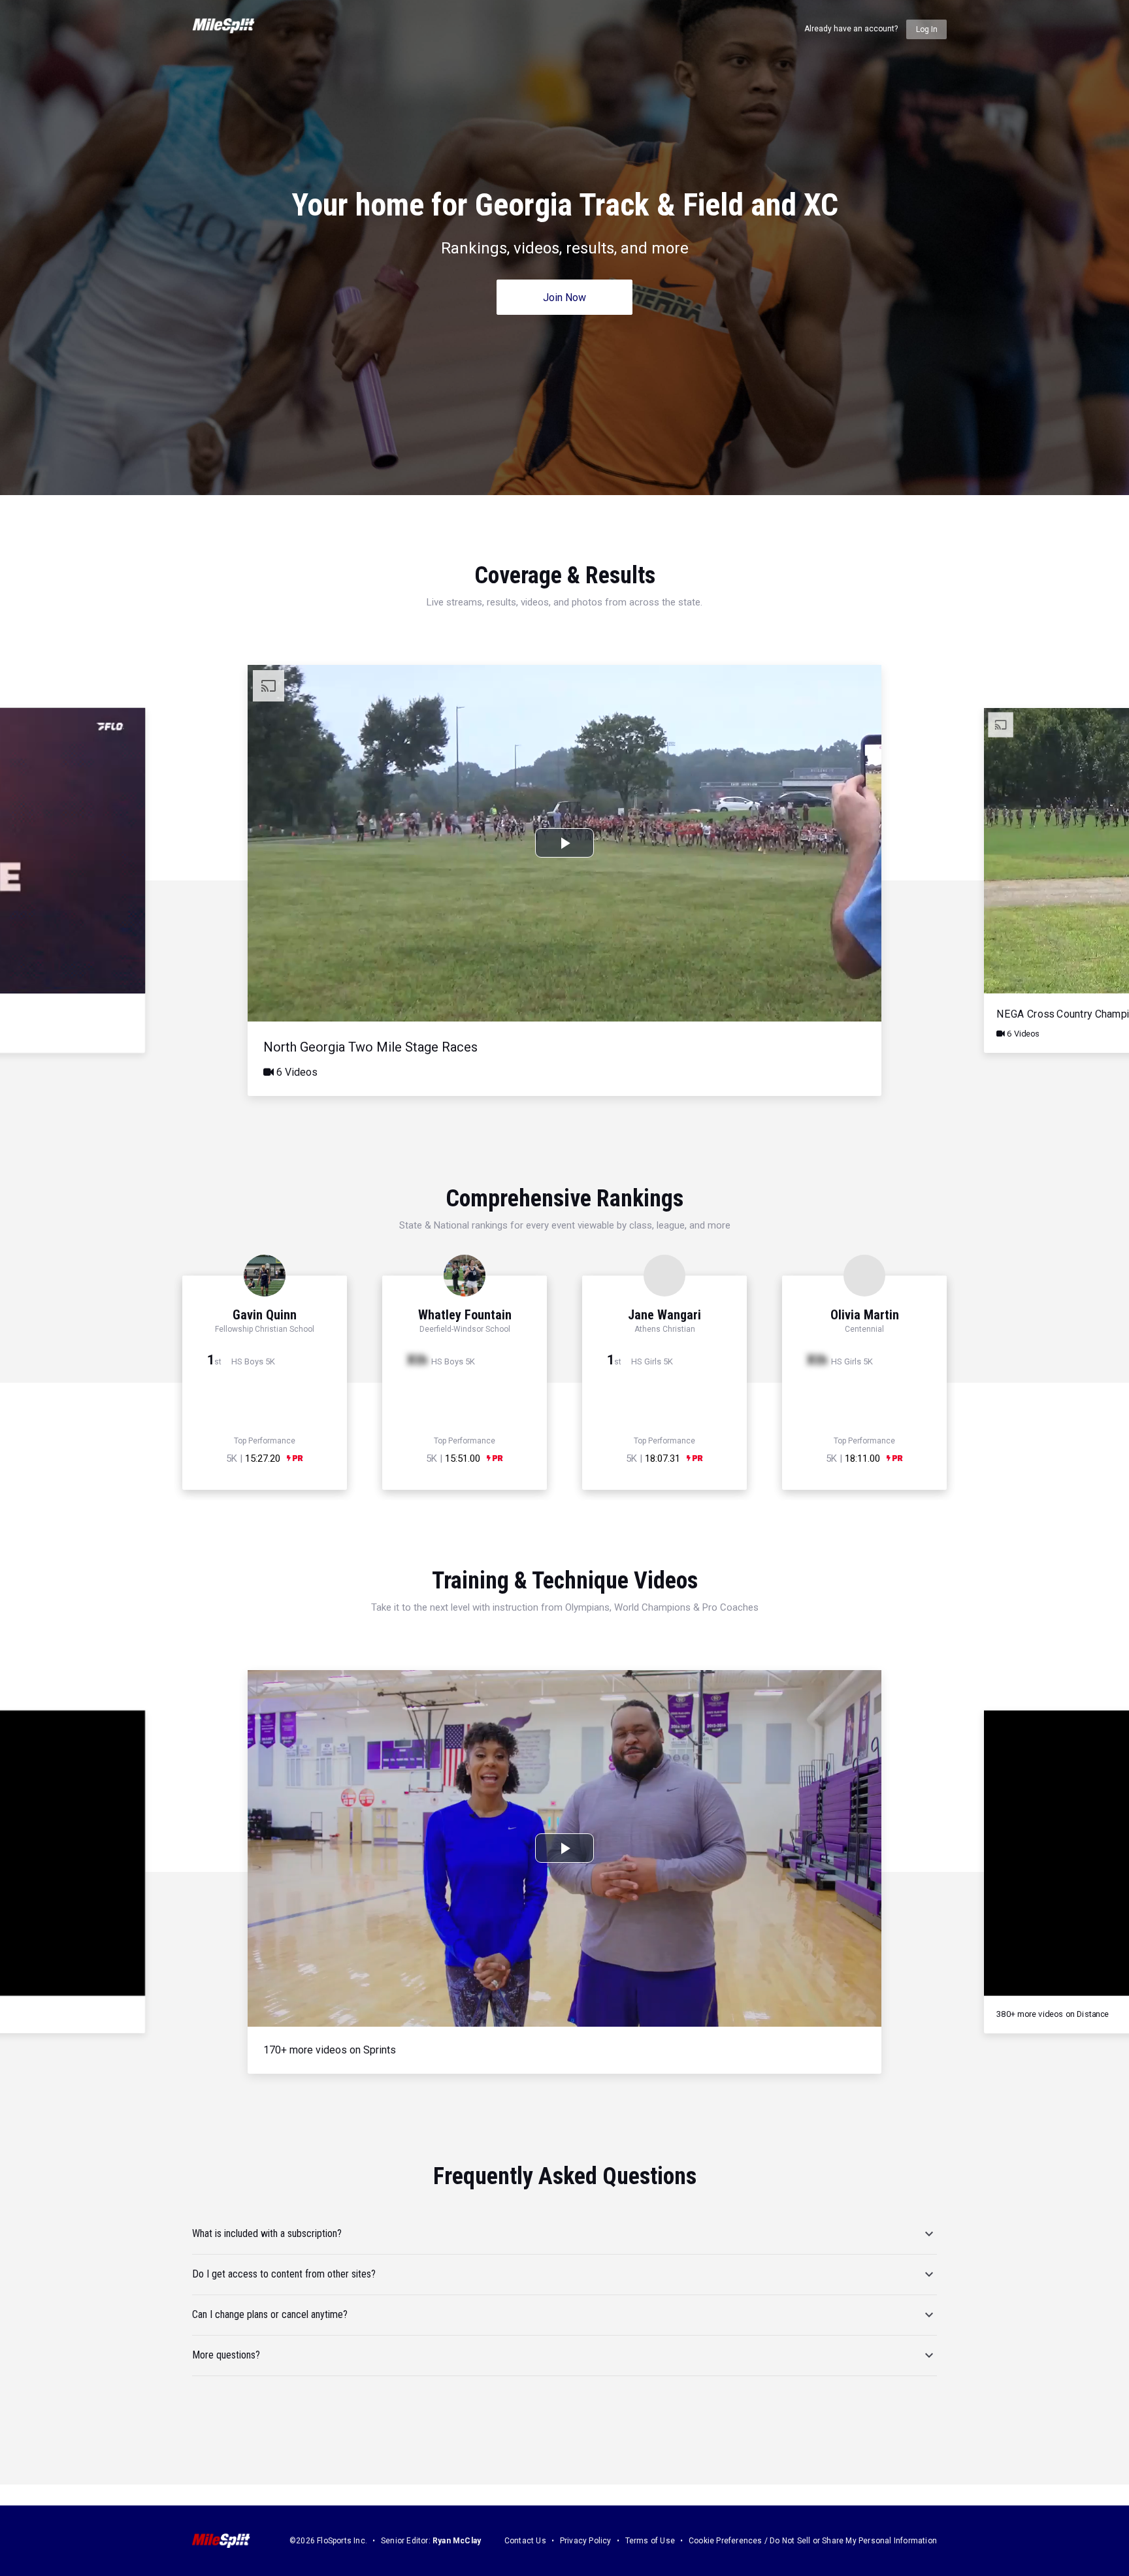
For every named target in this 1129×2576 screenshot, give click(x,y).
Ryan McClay (457, 2541)
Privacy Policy (586, 2541)
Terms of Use (650, 2541)
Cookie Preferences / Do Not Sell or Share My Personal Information (813, 2541)
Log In (927, 29)
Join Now (564, 298)
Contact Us (525, 2541)
